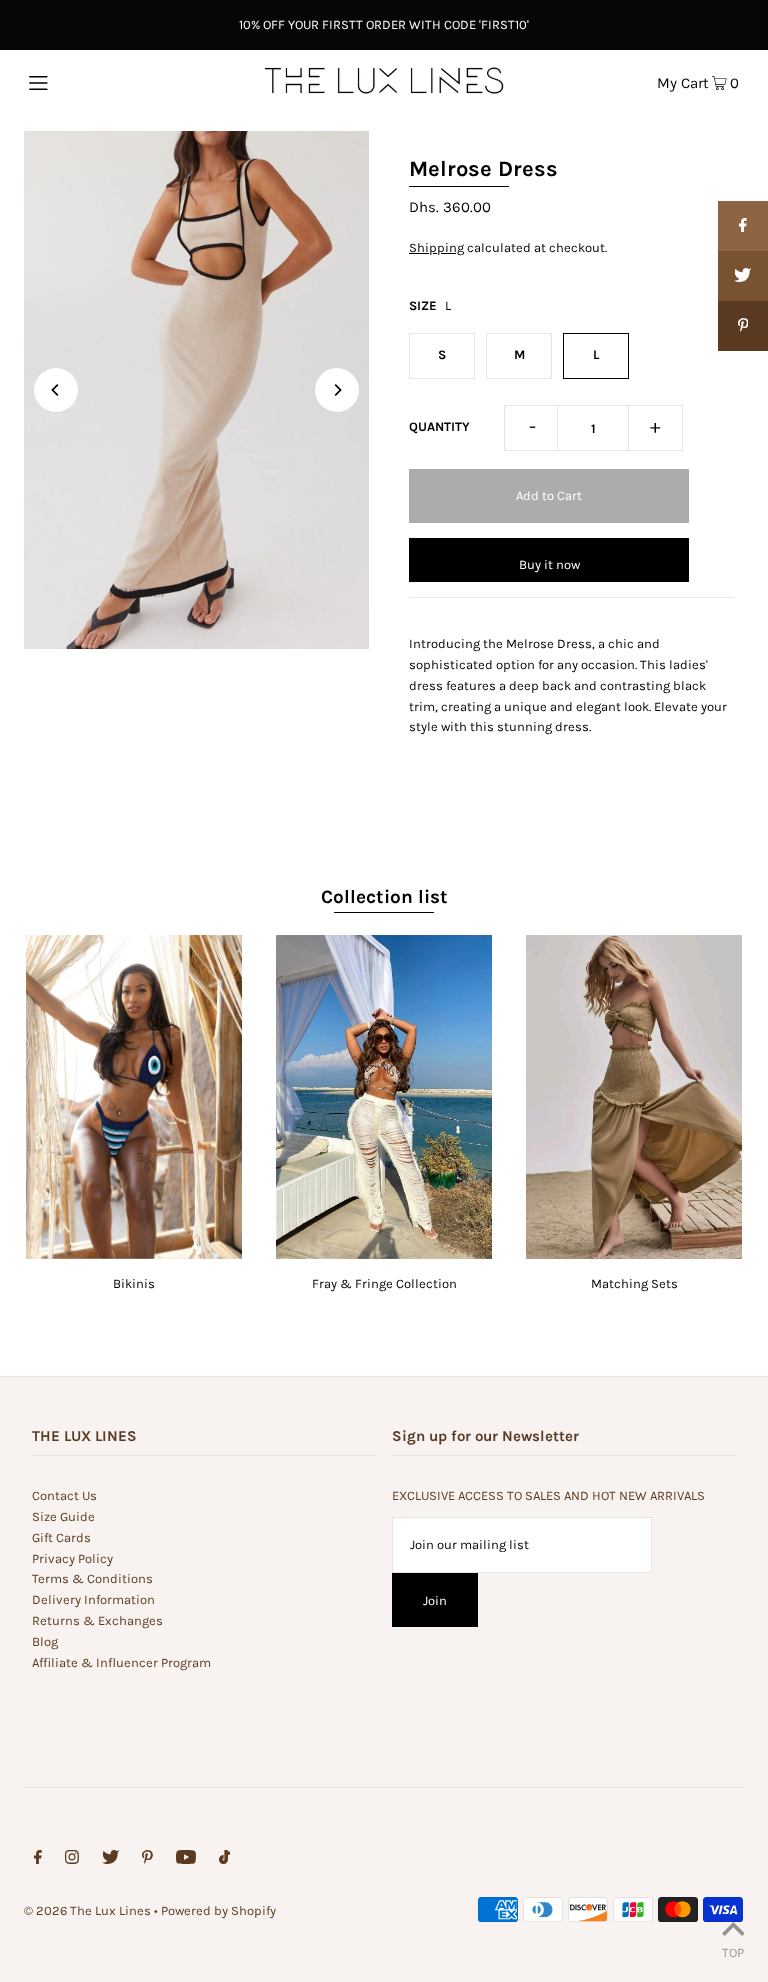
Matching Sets (634, 1283)
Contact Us (64, 1495)
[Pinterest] (147, 1860)
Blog (45, 1641)
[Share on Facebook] (743, 226)
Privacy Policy (72, 1558)
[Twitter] (110, 1860)
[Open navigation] (76, 81)
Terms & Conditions (92, 1578)
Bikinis (134, 1283)
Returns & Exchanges (97, 1620)
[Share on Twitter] (743, 276)
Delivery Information (93, 1599)
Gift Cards (61, 1537)
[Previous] (56, 390)
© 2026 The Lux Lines (87, 1910)
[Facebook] (38, 1860)
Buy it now (549, 564)
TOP (733, 1952)
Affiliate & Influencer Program (121, 1662)
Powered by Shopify (218, 1910)
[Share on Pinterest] (743, 326)
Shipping (436, 247)
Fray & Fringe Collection (384, 1283)
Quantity (439, 426)
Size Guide (63, 1516)
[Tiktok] (224, 1860)
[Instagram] (72, 1860)
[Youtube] (186, 1860)
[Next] (337, 390)
